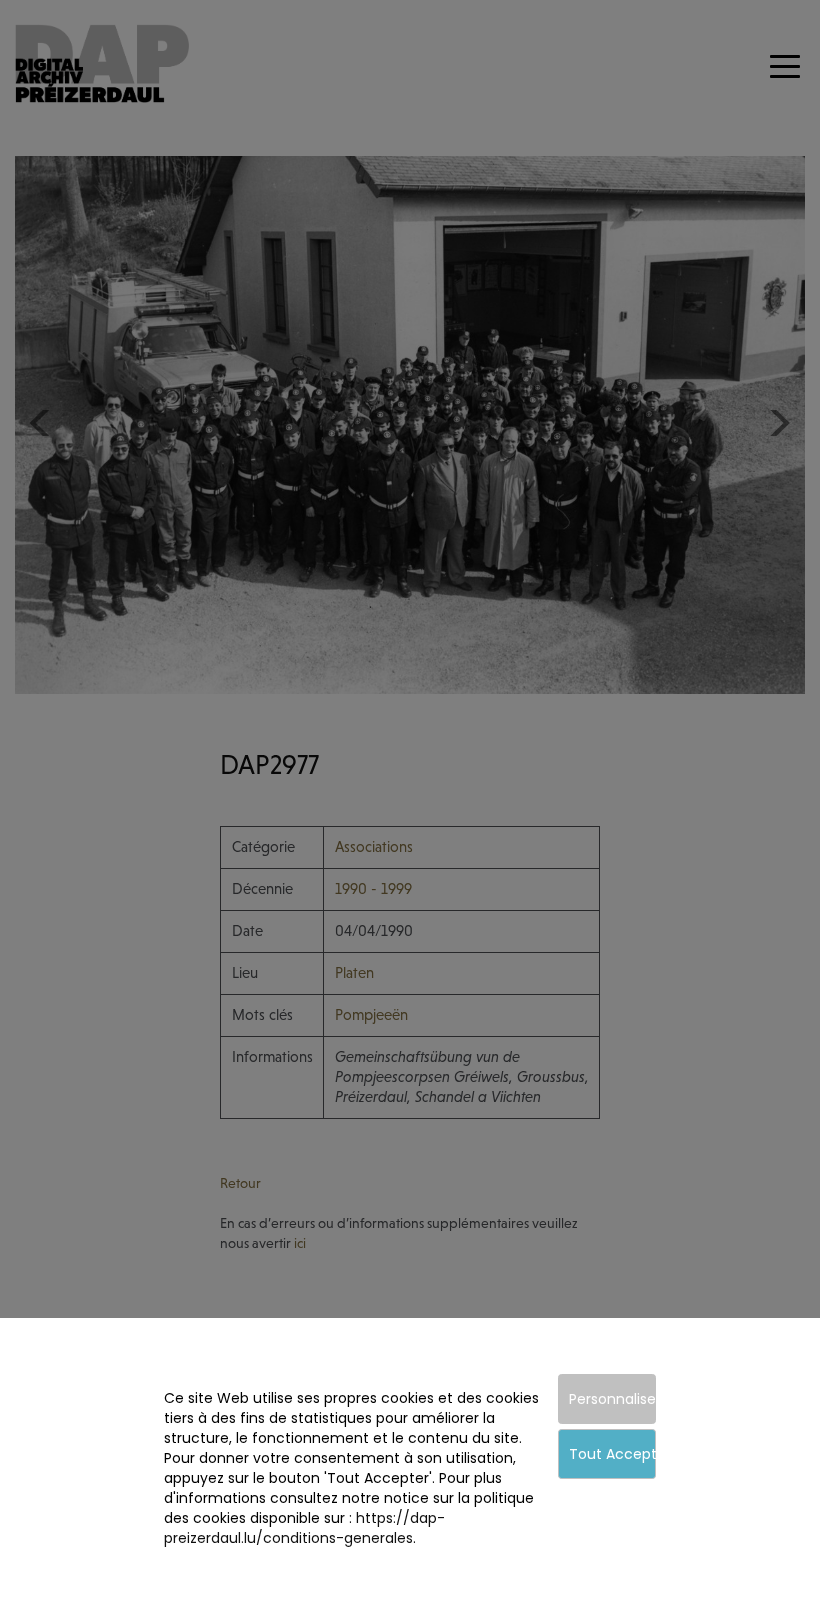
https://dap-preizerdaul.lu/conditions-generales (304, 1528)
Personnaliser (612, 1399)
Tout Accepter (612, 1454)
